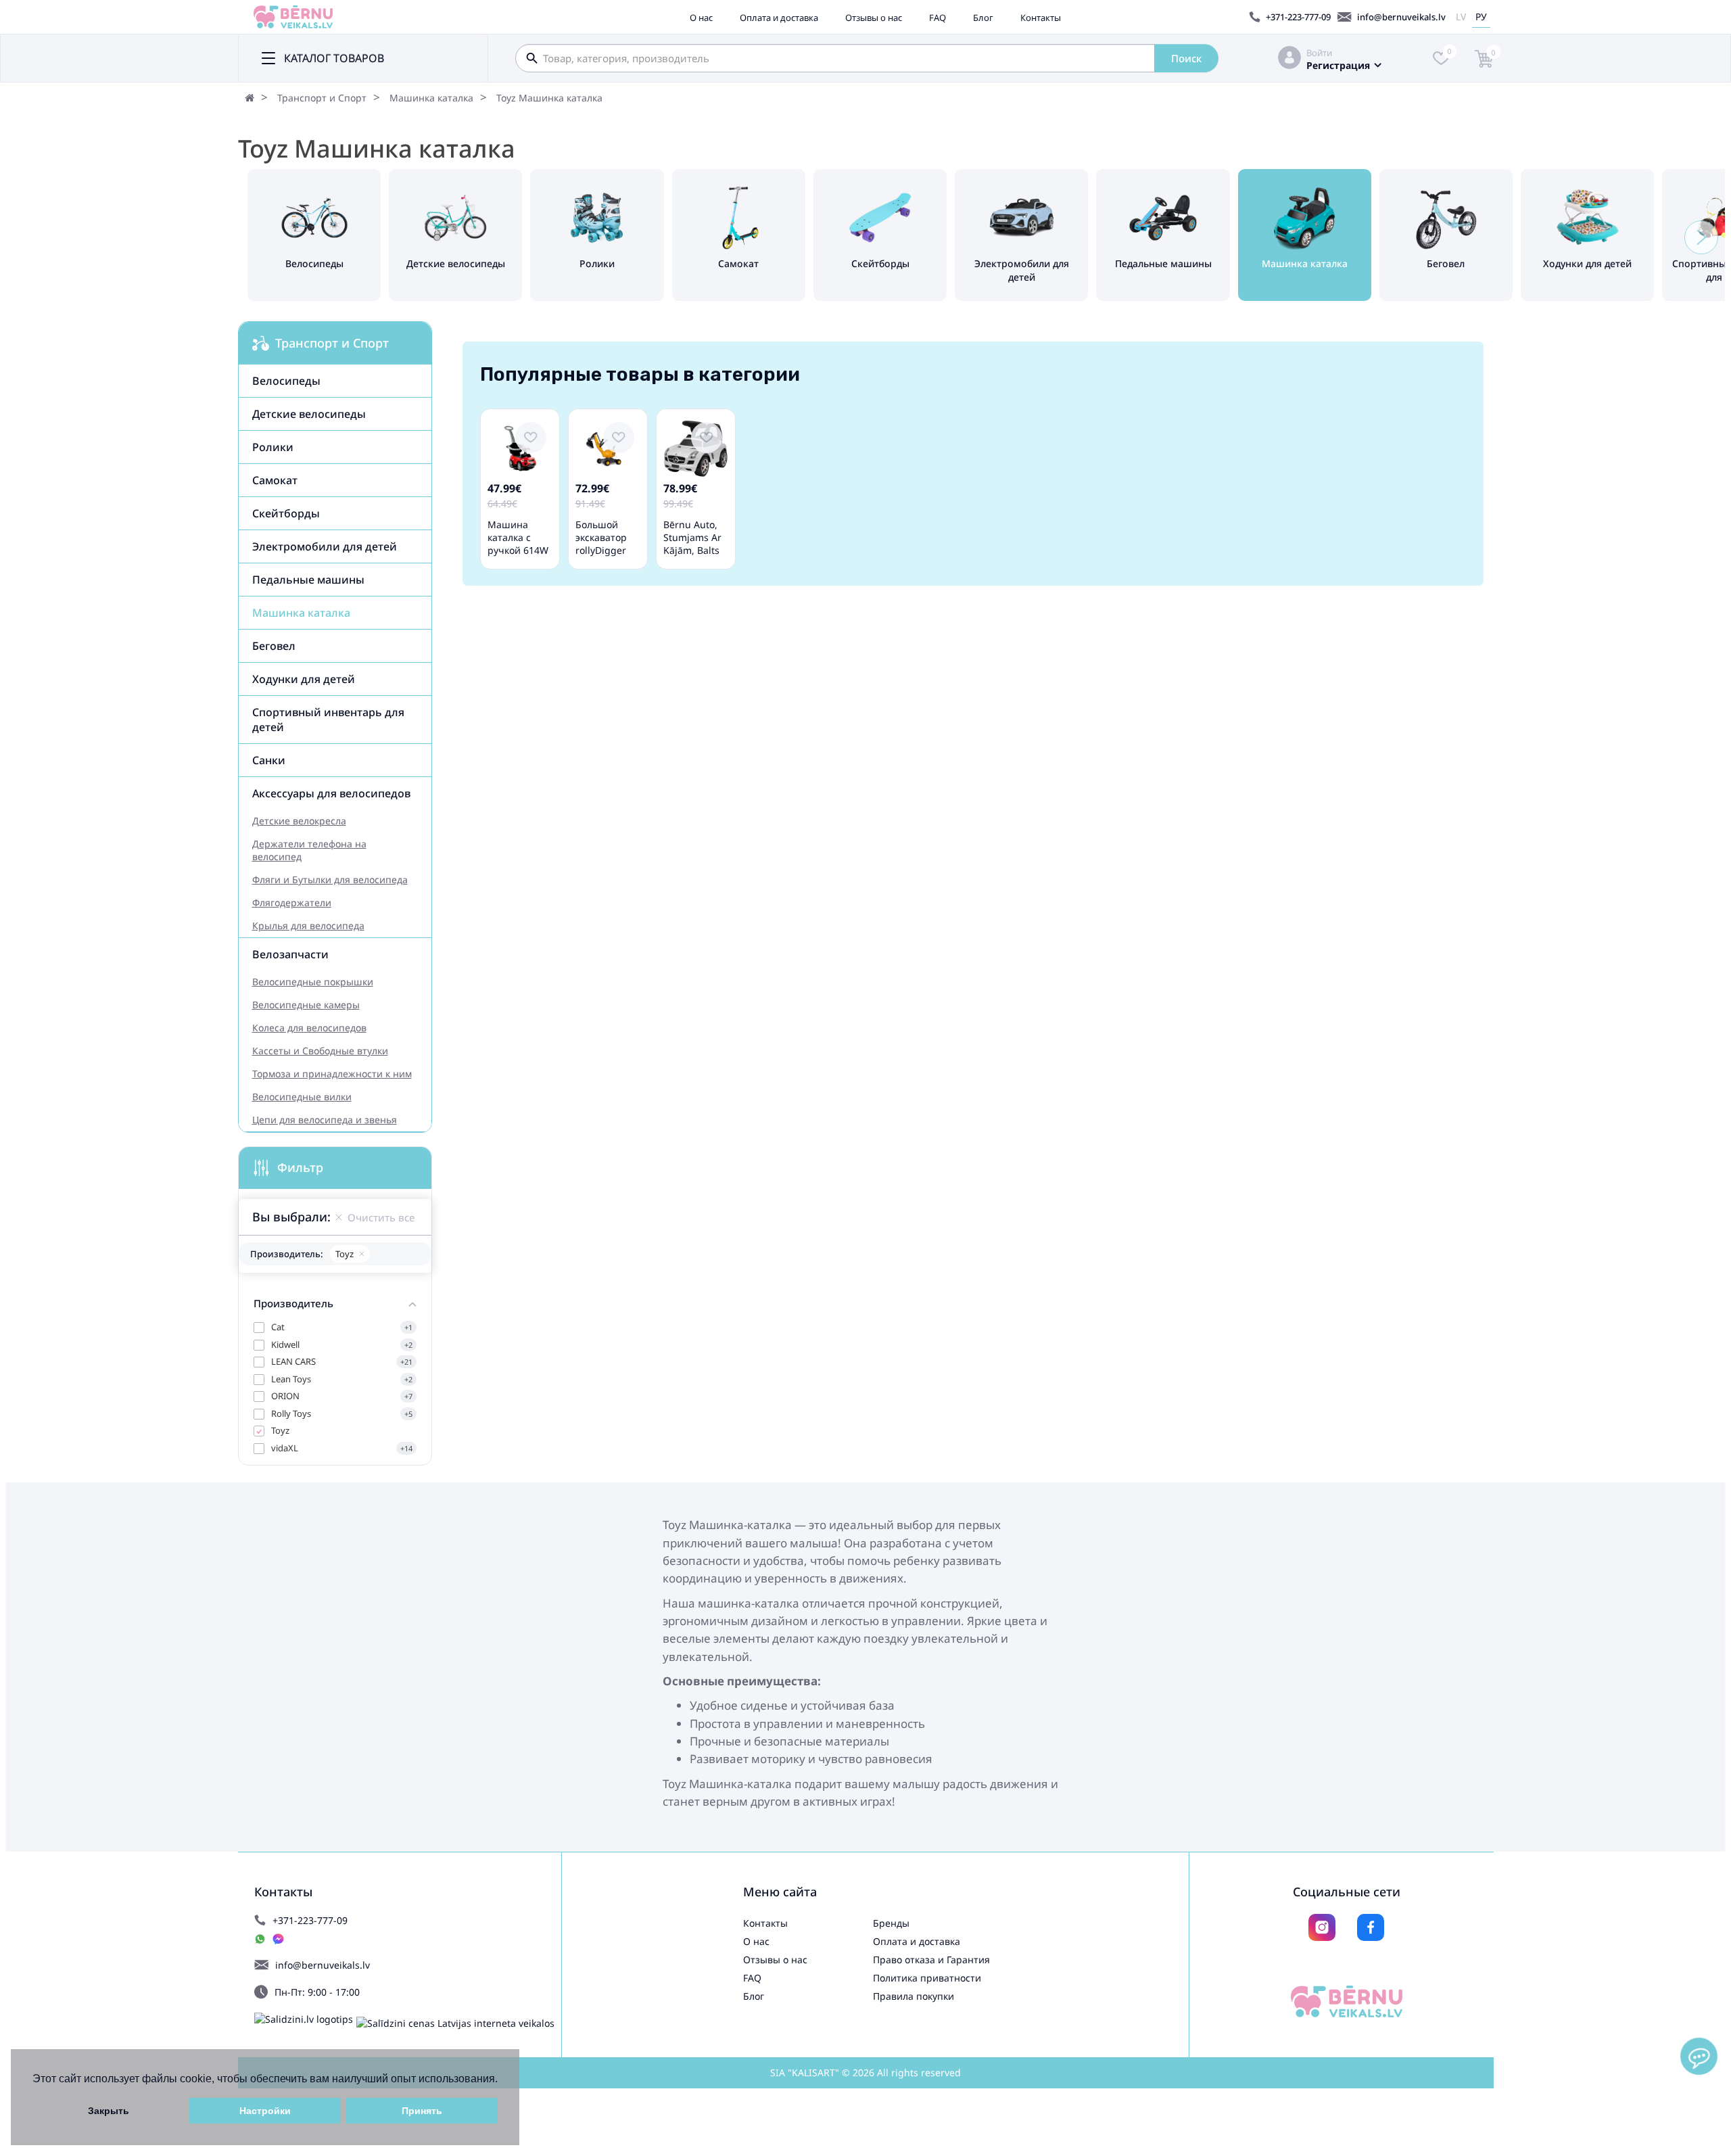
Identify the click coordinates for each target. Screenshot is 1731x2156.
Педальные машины (308, 580)
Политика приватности (927, 1978)
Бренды (891, 1923)
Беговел (274, 646)
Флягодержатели (292, 903)
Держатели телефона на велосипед (309, 850)
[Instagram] (1322, 1927)
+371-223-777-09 (1298, 17)
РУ (1481, 17)
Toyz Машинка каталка (549, 98)
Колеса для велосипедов (309, 1028)
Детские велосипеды (309, 414)
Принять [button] (422, 2111)
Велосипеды (286, 381)
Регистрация (1338, 65)
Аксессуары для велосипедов (331, 793)
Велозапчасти (290, 954)
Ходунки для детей (304, 679)
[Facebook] (1371, 1927)
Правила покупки (914, 1996)
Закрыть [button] (109, 2111)
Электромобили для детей (325, 546)
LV (1461, 17)
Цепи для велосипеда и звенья (325, 1120)
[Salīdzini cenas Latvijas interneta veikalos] (455, 2023)
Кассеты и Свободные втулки (320, 1051)
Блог (983, 18)
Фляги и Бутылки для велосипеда (330, 880)
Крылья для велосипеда (308, 925)
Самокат (275, 480)
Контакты (1041, 18)
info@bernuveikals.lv (1401, 17)
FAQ (938, 18)
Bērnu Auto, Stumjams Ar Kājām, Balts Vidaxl (692, 544)
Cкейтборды (286, 513)
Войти (1319, 53)
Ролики (273, 447)
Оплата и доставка (779, 18)
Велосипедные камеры (306, 1005)
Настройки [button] (265, 2111)
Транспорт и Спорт (322, 98)
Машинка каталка (431, 98)
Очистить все (381, 1217)
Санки (269, 760)
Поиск (1186, 58)
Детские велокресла (299, 821)
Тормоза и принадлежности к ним (332, 1074)
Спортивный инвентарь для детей (328, 720)
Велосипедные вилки (302, 1097)
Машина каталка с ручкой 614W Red (518, 544)
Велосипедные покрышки (313, 982)
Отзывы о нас (874, 18)
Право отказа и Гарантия (931, 1960)
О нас (701, 18)
